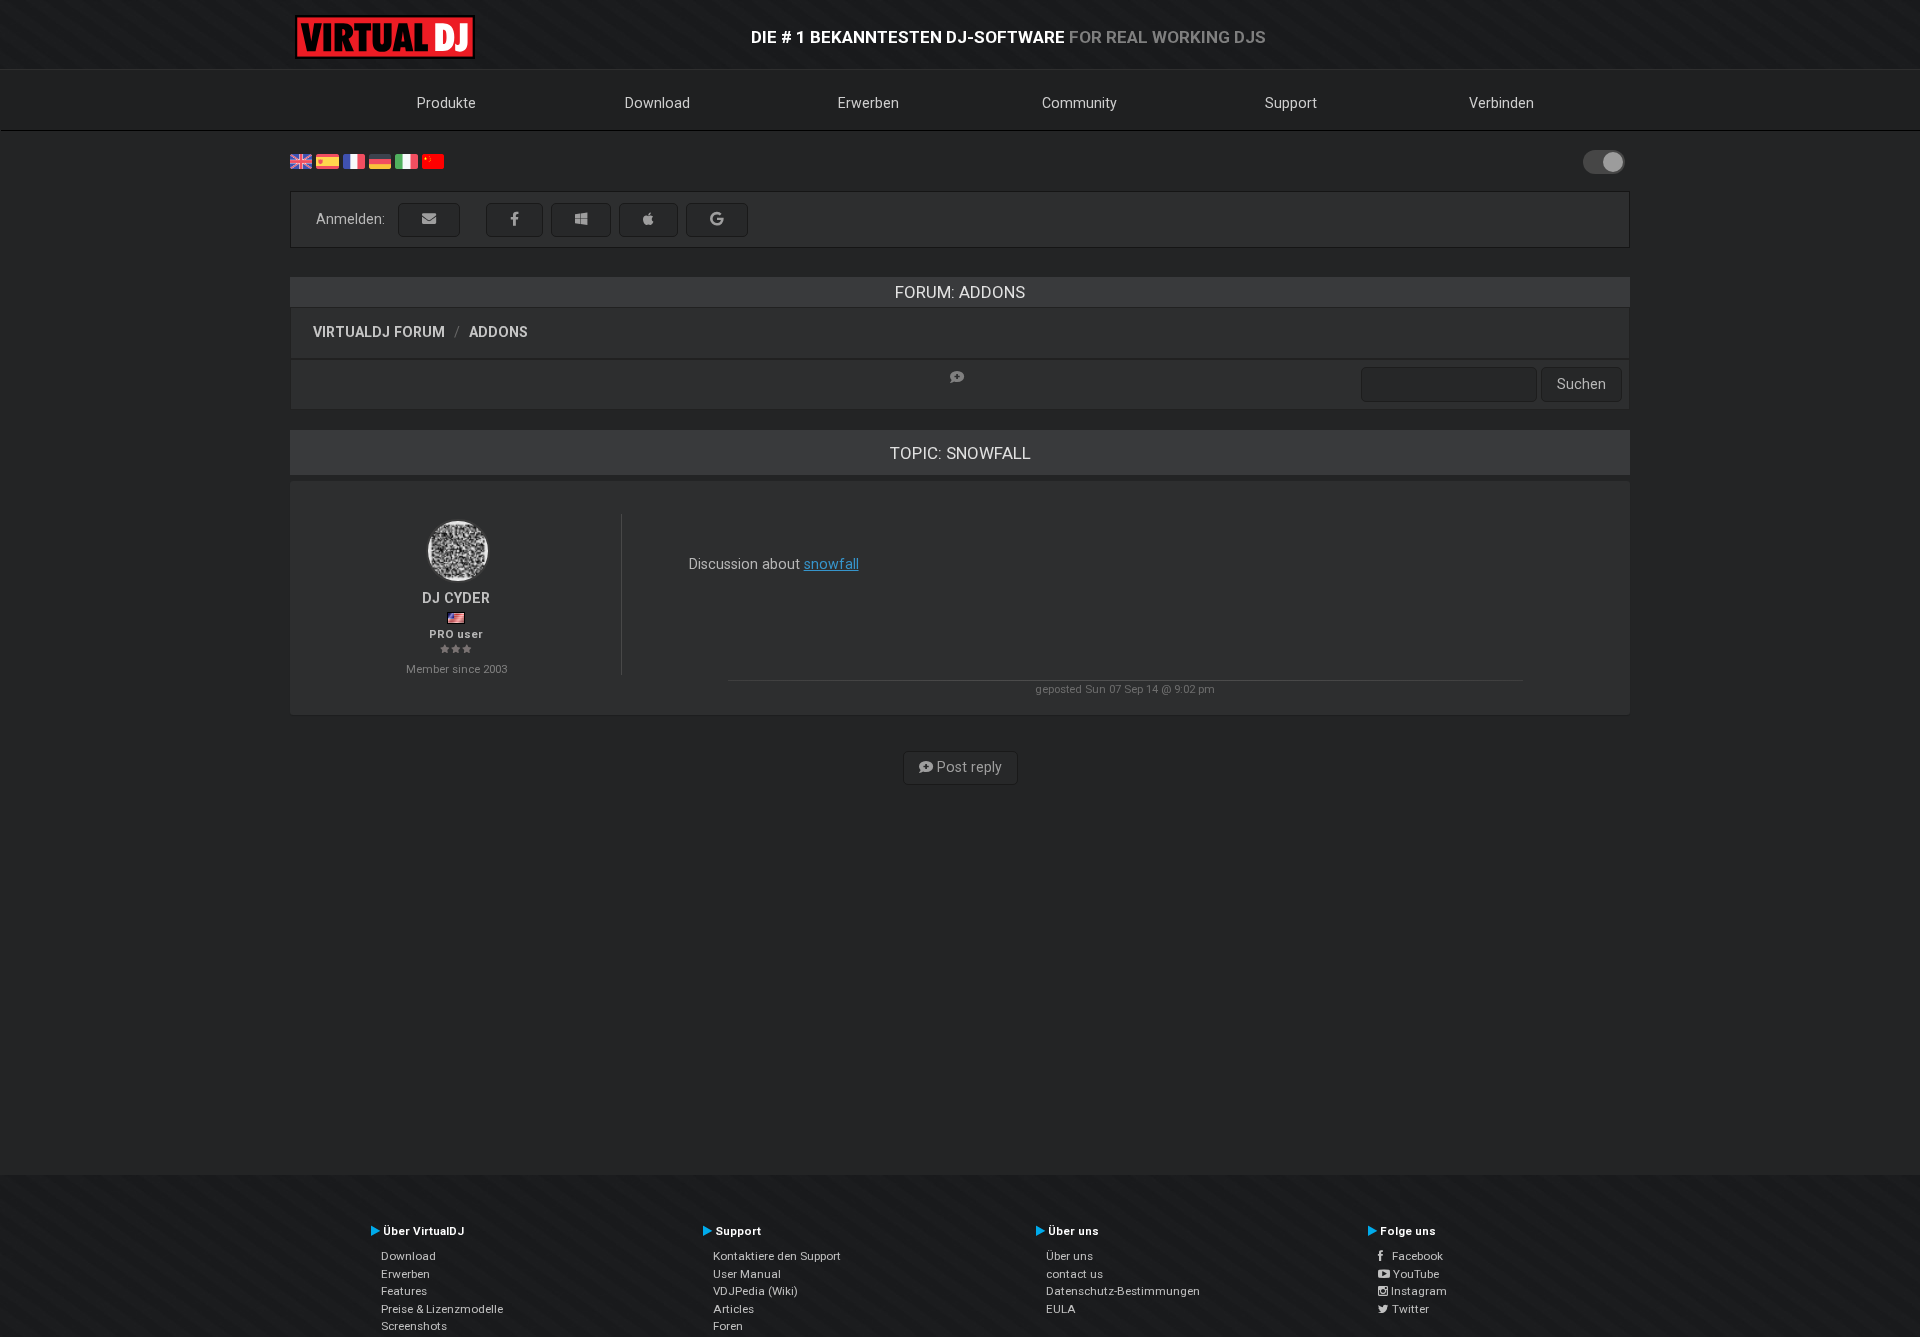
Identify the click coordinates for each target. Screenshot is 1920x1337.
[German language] (380, 160)
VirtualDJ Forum (379, 332)
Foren (728, 1326)
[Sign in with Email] (429, 219)
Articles (733, 1309)
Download (657, 103)
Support (1291, 103)
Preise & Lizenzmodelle (442, 1309)
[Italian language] (406, 160)
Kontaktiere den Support (777, 1256)
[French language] (354, 160)
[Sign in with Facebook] (514, 219)
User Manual (747, 1274)
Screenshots (414, 1326)
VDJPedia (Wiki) (755, 1291)
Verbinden (1501, 103)
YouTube (1414, 1274)
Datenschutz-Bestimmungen (1123, 1291)
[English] (301, 160)
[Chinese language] (433, 160)
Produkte (446, 103)
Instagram (1417, 1291)
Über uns (1069, 1256)
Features (404, 1291)
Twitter (1409, 1309)
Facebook (1413, 1256)
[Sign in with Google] (717, 219)
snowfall (831, 564)
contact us (1074, 1274)
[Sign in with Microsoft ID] (581, 219)
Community (1079, 103)
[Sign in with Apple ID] (648, 219)
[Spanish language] (327, 160)
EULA (1061, 1309)
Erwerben (868, 103)
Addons (498, 332)
